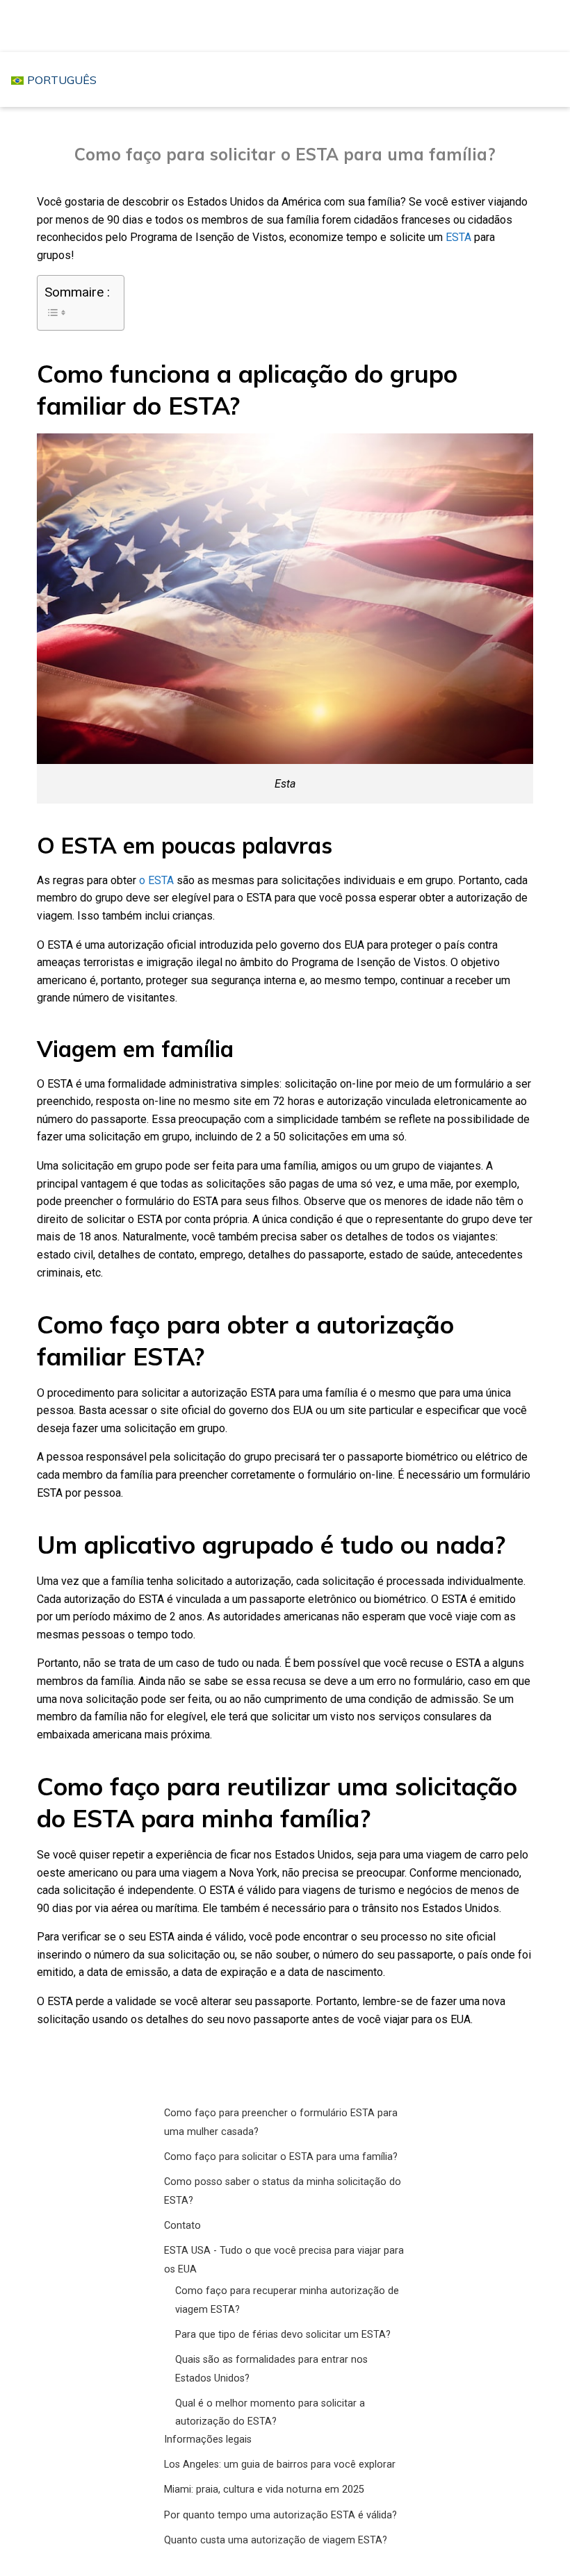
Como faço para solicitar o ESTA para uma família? (281, 2157)
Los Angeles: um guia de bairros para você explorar (280, 2465)
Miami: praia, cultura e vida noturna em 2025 (264, 2490)
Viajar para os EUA (289, 25)
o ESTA (156, 880)
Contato (182, 2226)
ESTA (458, 237)
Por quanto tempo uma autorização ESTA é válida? (280, 2515)
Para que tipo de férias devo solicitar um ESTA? (283, 2335)
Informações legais (208, 2440)
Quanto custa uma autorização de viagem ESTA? (276, 2540)
